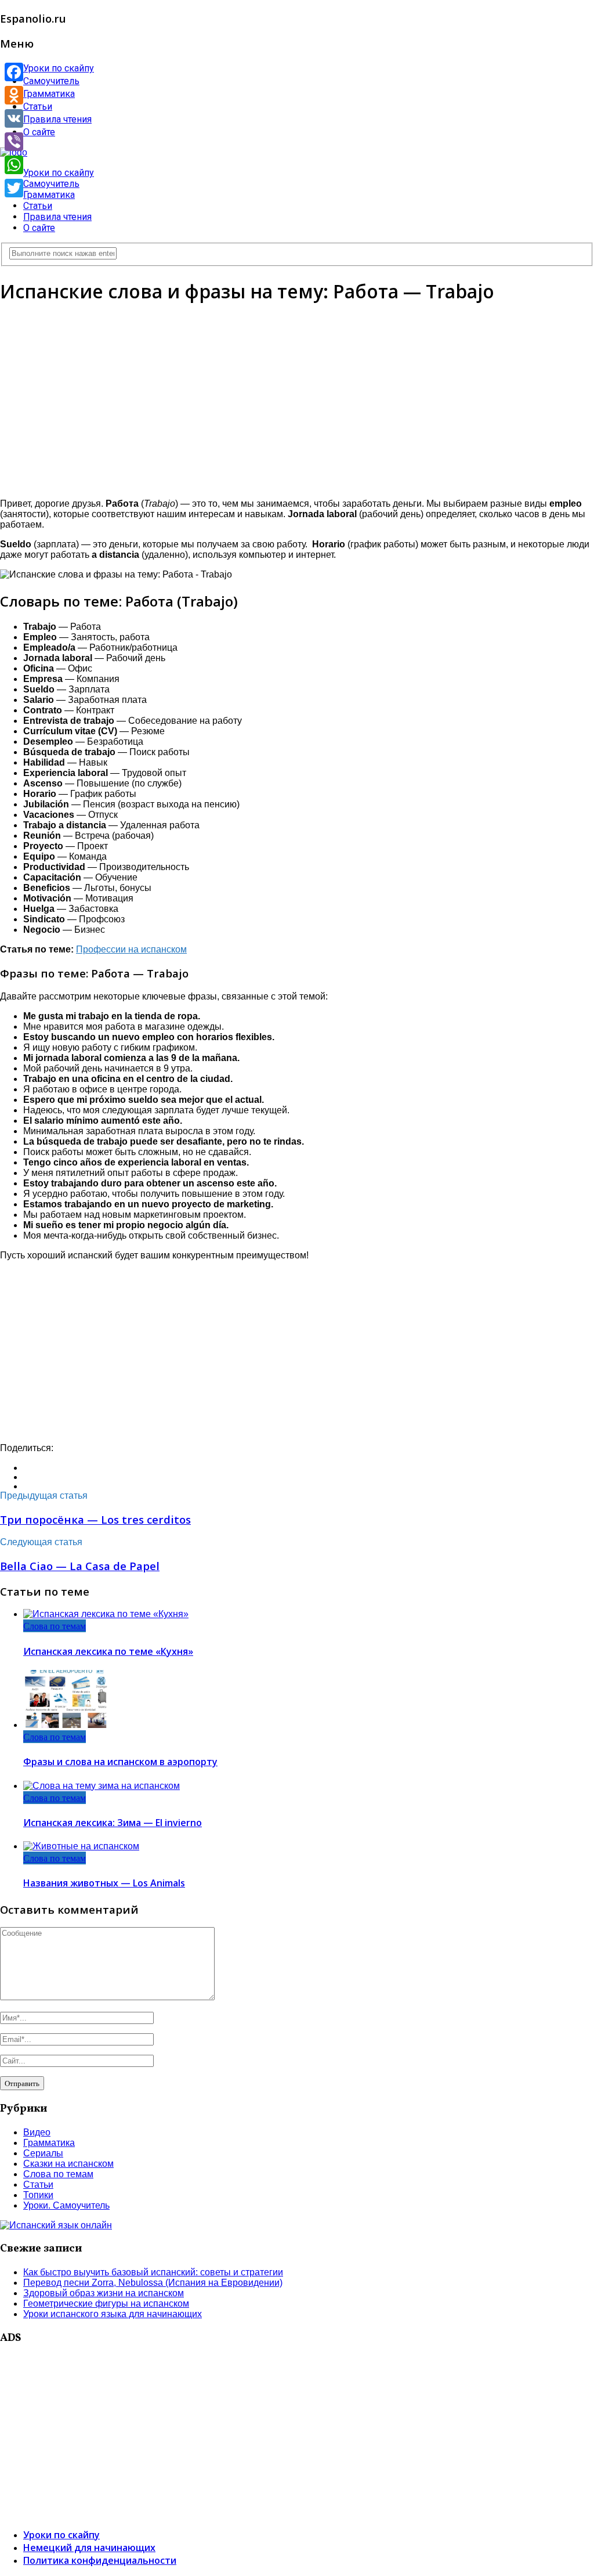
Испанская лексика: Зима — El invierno (113, 1823)
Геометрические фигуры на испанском (106, 2303)
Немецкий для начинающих (89, 2548)
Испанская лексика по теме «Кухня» (108, 1651)
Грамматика (49, 94)
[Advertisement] (297, 398)
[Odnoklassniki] (14, 95)
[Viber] (14, 142)
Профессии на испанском (131, 949)
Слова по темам (55, 1626)
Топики (38, 2195)
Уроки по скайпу (59, 68)
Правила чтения (57, 119)
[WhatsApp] (14, 165)
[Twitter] (14, 188)
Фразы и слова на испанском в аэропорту (120, 1762)
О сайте (39, 132)
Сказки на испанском (68, 2164)
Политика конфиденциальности (100, 2560)
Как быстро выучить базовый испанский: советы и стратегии (153, 2272)
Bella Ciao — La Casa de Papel (80, 1566)
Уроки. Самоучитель (66, 2205)
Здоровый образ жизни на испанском (104, 2293)
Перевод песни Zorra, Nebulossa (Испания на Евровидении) (153, 2283)
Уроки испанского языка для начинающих (113, 2314)
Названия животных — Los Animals (104, 1883)
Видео (37, 2132)
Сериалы (43, 2153)
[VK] (14, 118)
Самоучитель (51, 81)
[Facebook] (14, 72)
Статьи (38, 107)
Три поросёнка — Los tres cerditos (95, 1519)
